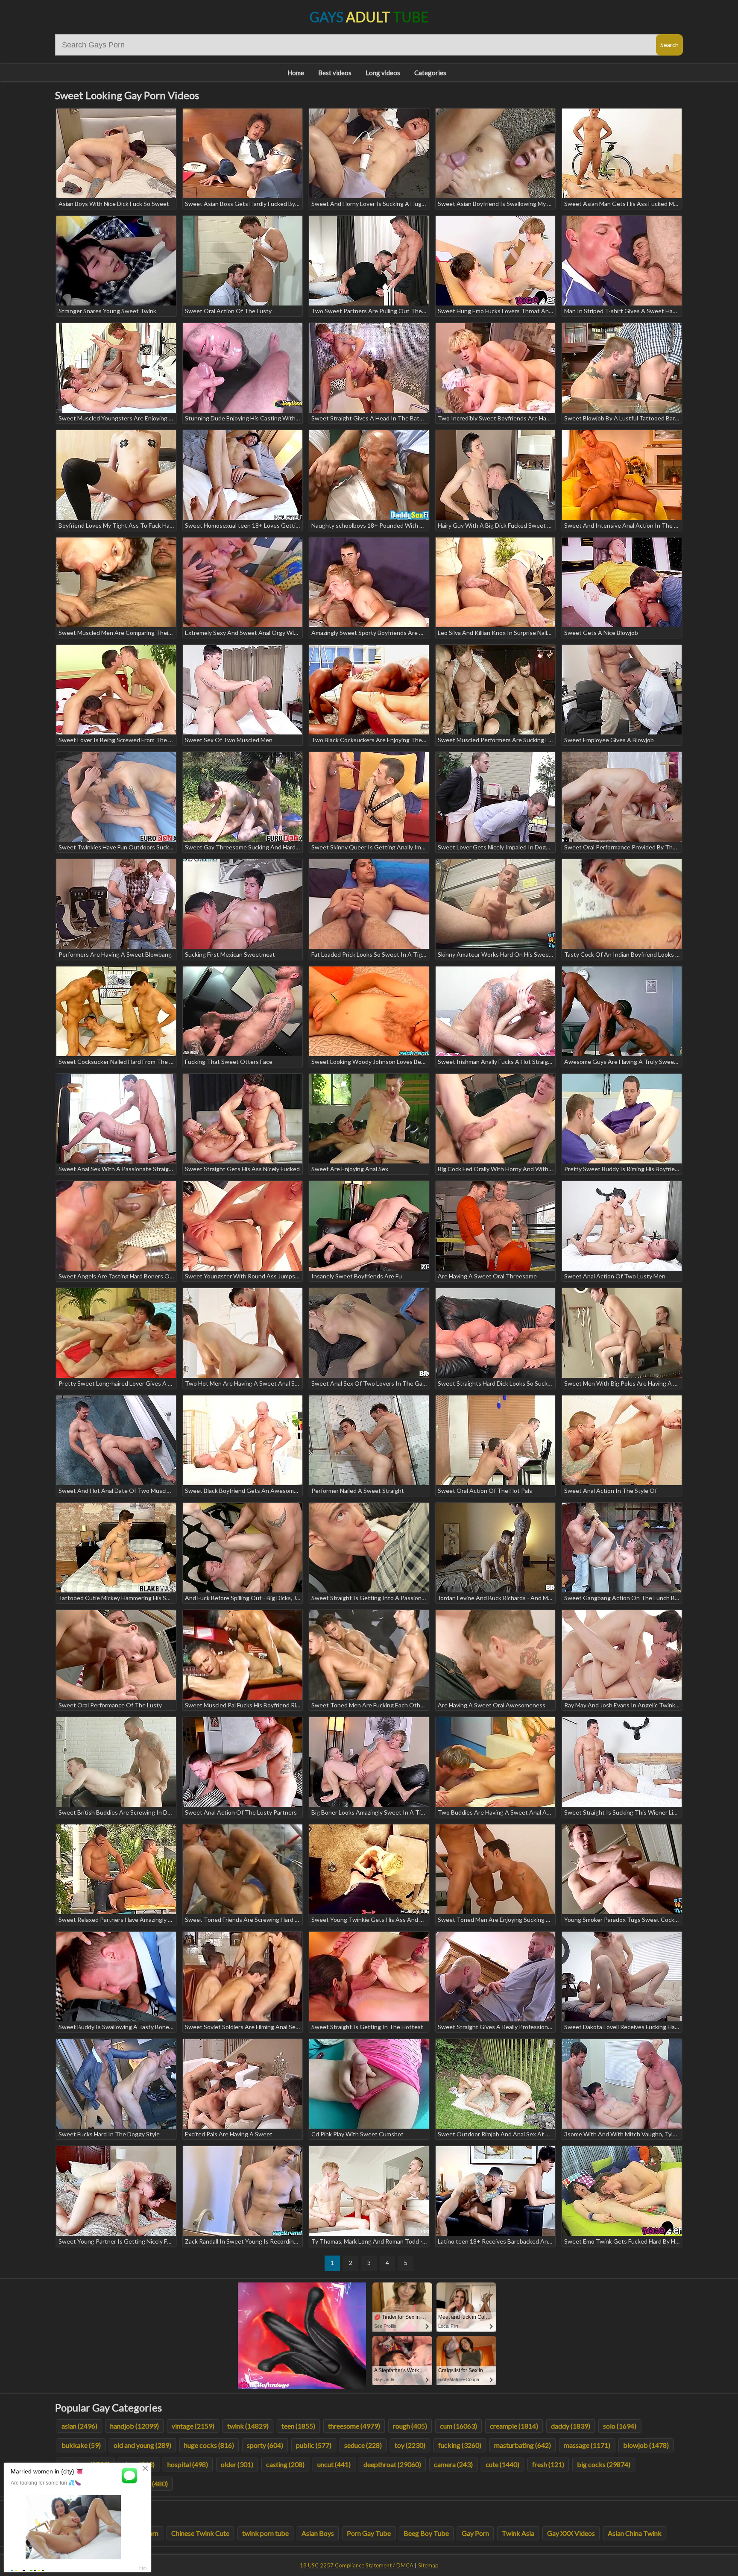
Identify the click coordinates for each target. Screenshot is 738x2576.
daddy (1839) (571, 2426)
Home (296, 73)
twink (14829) (248, 2426)
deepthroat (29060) (392, 2464)
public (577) (314, 2445)
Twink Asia (518, 2533)
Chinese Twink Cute (200, 2533)
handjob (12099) (135, 2426)
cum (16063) (458, 2426)
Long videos (383, 73)
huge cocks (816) (209, 2445)
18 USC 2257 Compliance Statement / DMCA (357, 2565)
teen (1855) (298, 2426)
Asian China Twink (635, 2533)
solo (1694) (620, 2426)
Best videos (335, 73)
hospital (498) (188, 2464)
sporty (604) (265, 2445)
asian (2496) (79, 2426)
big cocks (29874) (604, 2464)
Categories (430, 73)
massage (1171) (587, 2445)
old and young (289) (142, 2445)
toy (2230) (410, 2445)
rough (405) (410, 2426)
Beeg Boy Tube (426, 2533)
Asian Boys (318, 2533)
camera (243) (453, 2464)
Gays (369, 17)
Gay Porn (475, 2533)
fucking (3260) (460, 2445)
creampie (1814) (514, 2426)
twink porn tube (265, 2533)
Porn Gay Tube (369, 2533)
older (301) (237, 2464)
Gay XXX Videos (571, 2533)
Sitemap (428, 2565)
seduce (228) (363, 2445)
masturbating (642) (523, 2445)
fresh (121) (548, 2464)
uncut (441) (334, 2464)
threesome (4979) (354, 2426)
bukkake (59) (81, 2445)
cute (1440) (502, 2464)
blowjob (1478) (646, 2445)
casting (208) (285, 2464)
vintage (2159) (193, 2426)
